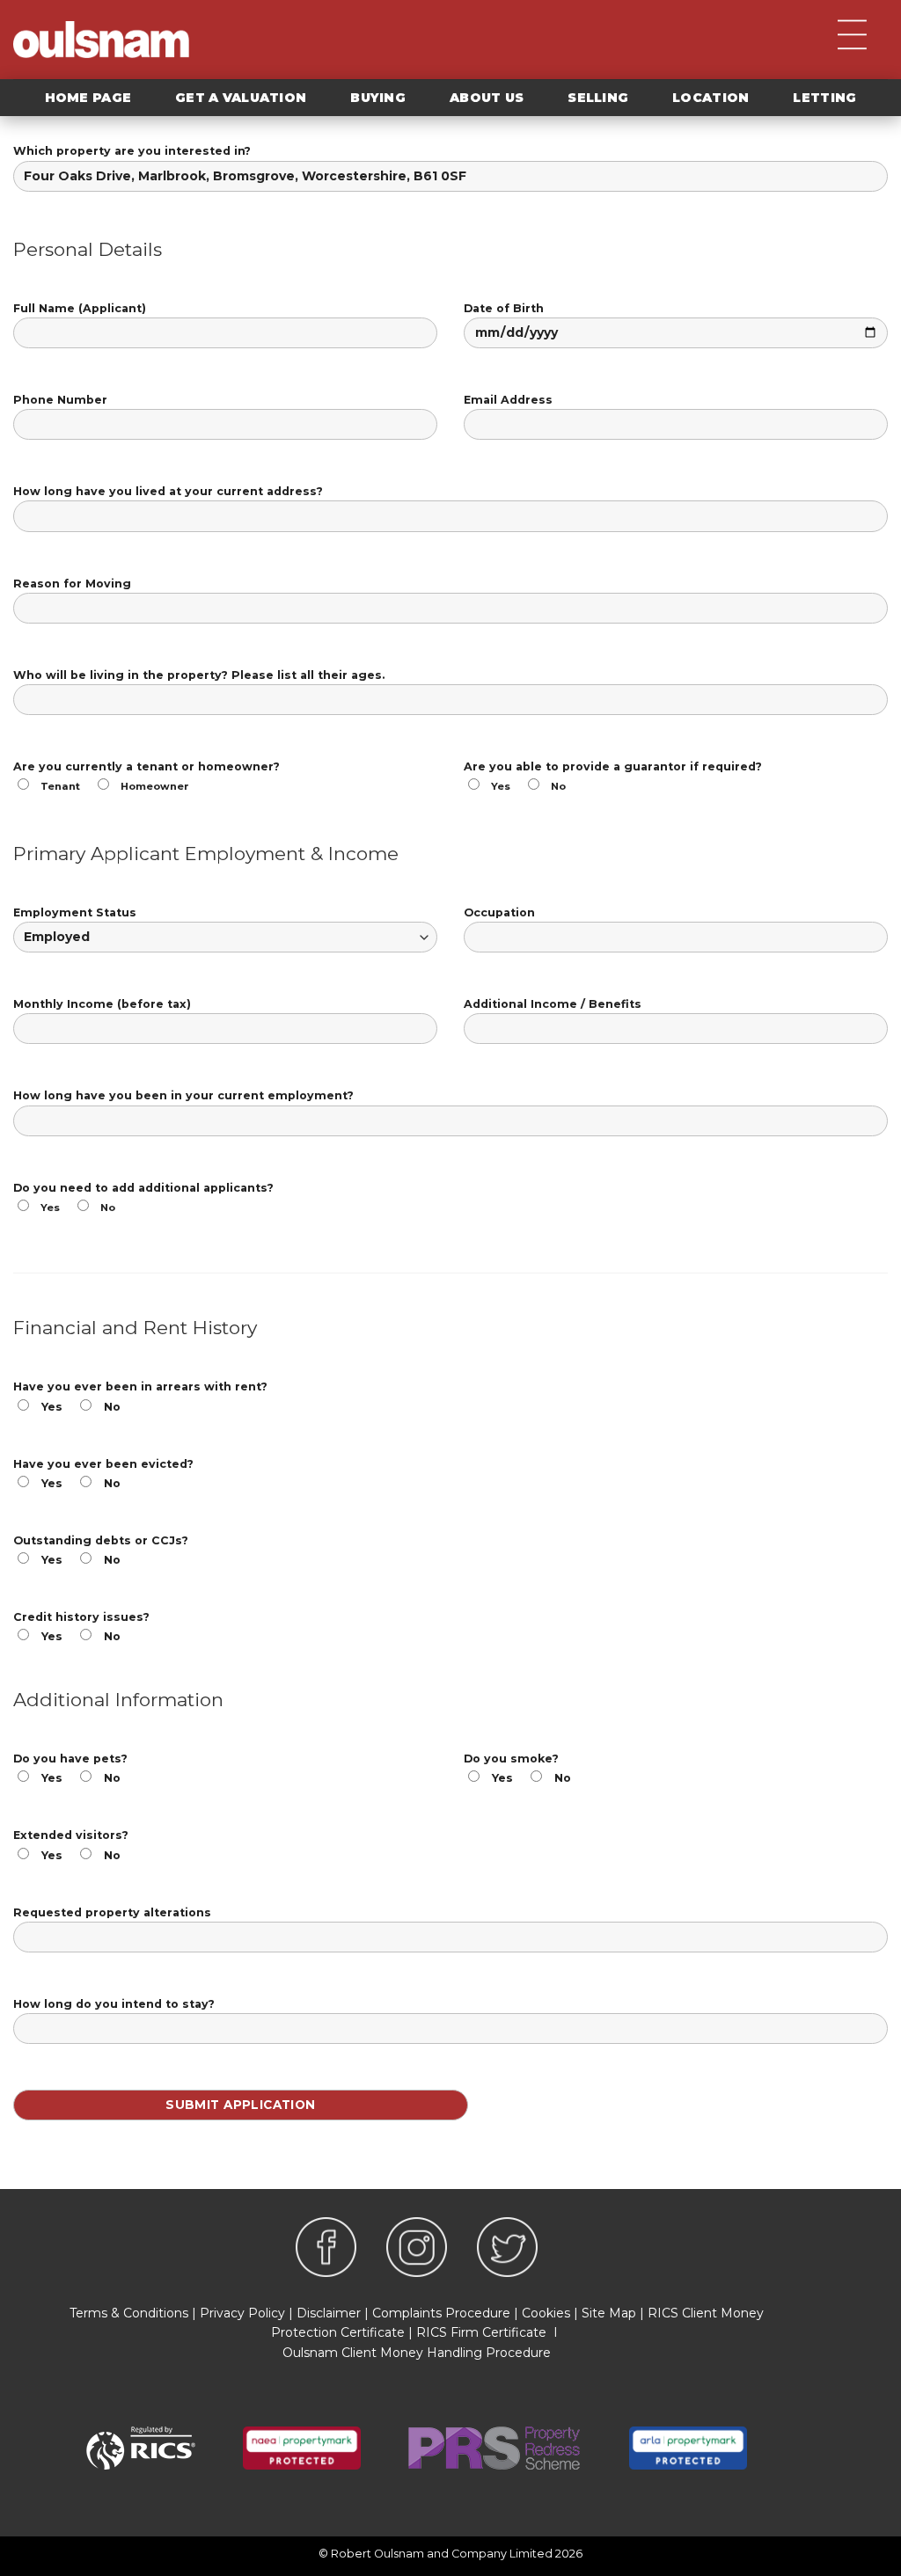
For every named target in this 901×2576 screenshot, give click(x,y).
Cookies (546, 2313)
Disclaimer (329, 2313)
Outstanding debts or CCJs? (101, 1550)
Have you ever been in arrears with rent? (140, 1396)
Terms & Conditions (129, 2313)
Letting (824, 98)
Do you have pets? (70, 1768)
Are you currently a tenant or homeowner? (147, 776)
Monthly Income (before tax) (102, 1004)
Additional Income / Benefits (553, 1004)
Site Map (609, 2313)
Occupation (499, 912)
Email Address (508, 400)
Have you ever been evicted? (103, 1474)
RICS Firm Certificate (481, 2332)
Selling (598, 98)
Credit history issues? (81, 1627)
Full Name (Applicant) (80, 308)
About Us (487, 98)
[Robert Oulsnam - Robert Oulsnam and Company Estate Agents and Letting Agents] (101, 40)
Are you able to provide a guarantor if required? (613, 776)
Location (711, 98)
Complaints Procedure (441, 2313)
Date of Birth (504, 308)
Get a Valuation (241, 98)
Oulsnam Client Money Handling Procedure (417, 2353)
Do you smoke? (517, 1768)
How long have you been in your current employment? (183, 1095)
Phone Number (60, 400)
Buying (378, 98)
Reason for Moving (72, 584)
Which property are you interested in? (132, 151)
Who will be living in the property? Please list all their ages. (199, 675)
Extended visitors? (71, 1845)
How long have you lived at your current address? (168, 491)
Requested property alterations (112, 1912)
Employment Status (75, 912)
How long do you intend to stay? (114, 2004)
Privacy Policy (242, 2313)
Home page (88, 98)
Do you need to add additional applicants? (143, 1197)
